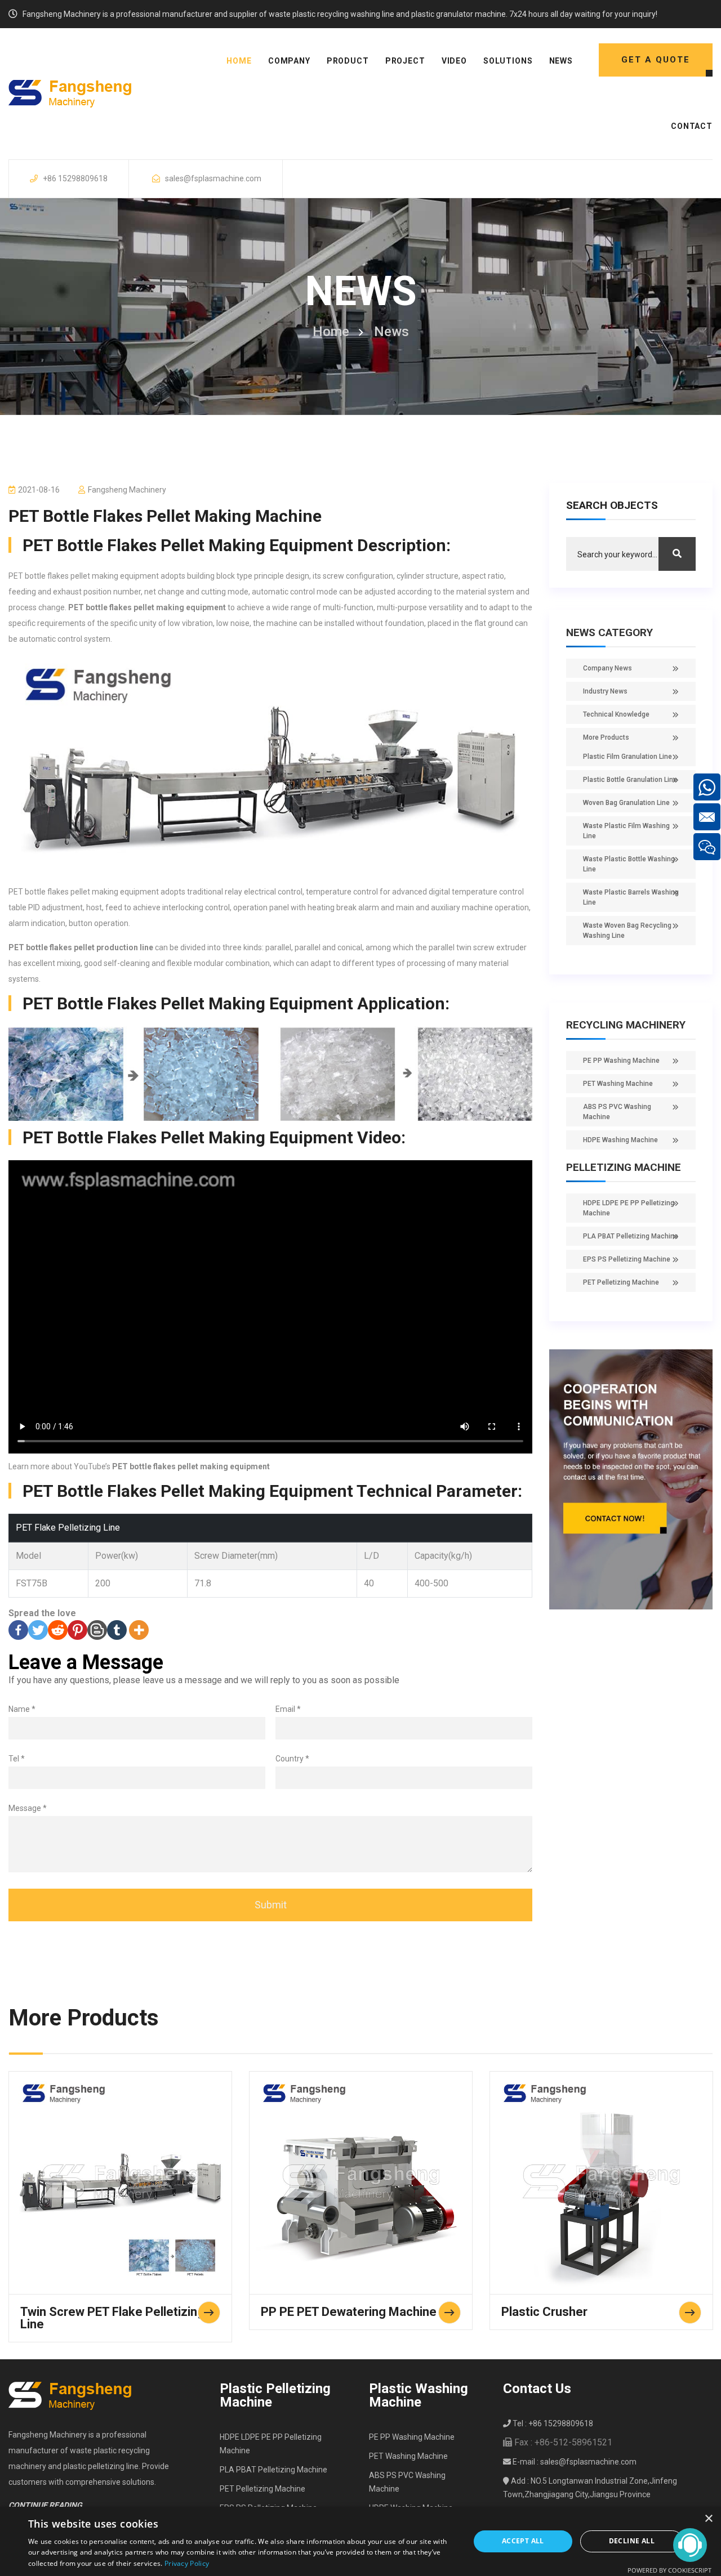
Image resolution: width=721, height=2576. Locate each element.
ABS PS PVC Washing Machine (617, 1112)
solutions (508, 61)
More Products (606, 737)
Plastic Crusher (544, 2312)
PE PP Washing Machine (621, 1061)
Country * (292, 1759)
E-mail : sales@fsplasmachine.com (574, 2462)
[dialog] (360, 2541)
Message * (28, 1808)
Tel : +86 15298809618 (552, 2423)
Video (454, 61)
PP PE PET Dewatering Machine (349, 2312)
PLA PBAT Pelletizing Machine (631, 1236)
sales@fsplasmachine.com (213, 178)
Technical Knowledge (616, 714)
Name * (22, 1709)
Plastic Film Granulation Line (627, 757)
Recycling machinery (626, 1025)
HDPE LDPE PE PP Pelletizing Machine (629, 1208)
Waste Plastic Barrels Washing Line (631, 897)
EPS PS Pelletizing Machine (627, 1259)
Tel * (17, 1759)
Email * (288, 1709)
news (561, 61)
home (239, 61)
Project (405, 61)
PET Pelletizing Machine (621, 1282)
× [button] (708, 2519)
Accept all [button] (523, 2541)
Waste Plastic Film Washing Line (626, 831)
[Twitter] (38, 1630)
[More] (139, 1630)
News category (609, 632)
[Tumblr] (117, 1630)
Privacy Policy (187, 2563)
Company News (607, 668)
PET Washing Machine (618, 1084)
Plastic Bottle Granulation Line (630, 780)
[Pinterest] (77, 1630)
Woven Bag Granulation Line (626, 803)
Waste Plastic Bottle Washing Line (629, 864)
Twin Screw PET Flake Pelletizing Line (112, 2318)
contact (692, 126)
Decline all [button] (632, 2541)
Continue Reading (45, 2505)
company (289, 61)
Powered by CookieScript (669, 2570)
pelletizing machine (624, 1167)
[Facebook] (18, 1630)
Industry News (605, 691)
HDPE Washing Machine (620, 1140)
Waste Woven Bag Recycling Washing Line (627, 931)
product (348, 61)
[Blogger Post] (97, 1630)
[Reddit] (58, 1630)
